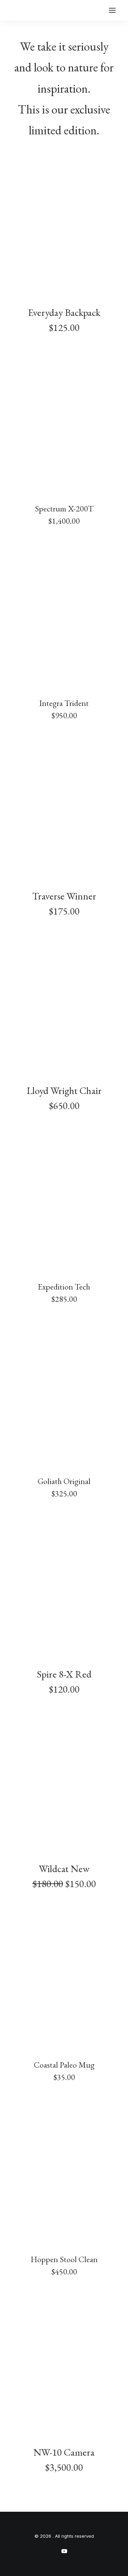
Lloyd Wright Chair (64, 1091)
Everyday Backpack (64, 312)
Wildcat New (64, 1869)
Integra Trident (64, 703)
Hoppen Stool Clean (64, 2259)
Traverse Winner (64, 896)
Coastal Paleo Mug (64, 2065)
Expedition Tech (64, 1287)
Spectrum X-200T (64, 509)
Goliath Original (64, 1481)
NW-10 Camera (64, 2452)
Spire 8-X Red (64, 1674)
